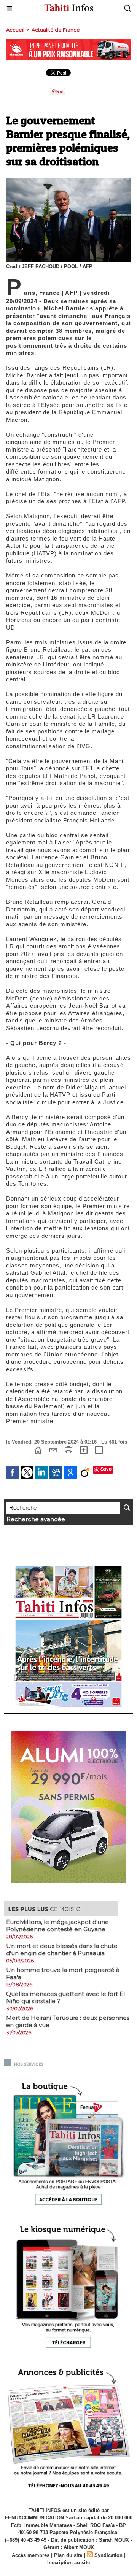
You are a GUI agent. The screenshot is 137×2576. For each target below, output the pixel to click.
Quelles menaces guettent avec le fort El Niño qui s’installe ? (65, 1997)
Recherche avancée (36, 1519)
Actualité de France (56, 30)
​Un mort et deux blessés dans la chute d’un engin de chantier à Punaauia (62, 1949)
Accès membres (31, 2555)
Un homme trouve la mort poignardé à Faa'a (63, 1973)
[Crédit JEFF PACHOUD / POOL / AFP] (68, 182)
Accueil (15, 30)
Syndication (108, 2555)
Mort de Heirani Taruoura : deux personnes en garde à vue (68, 2021)
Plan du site (68, 2555)
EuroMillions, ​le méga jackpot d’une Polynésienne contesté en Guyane (57, 1926)
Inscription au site (68, 2562)
